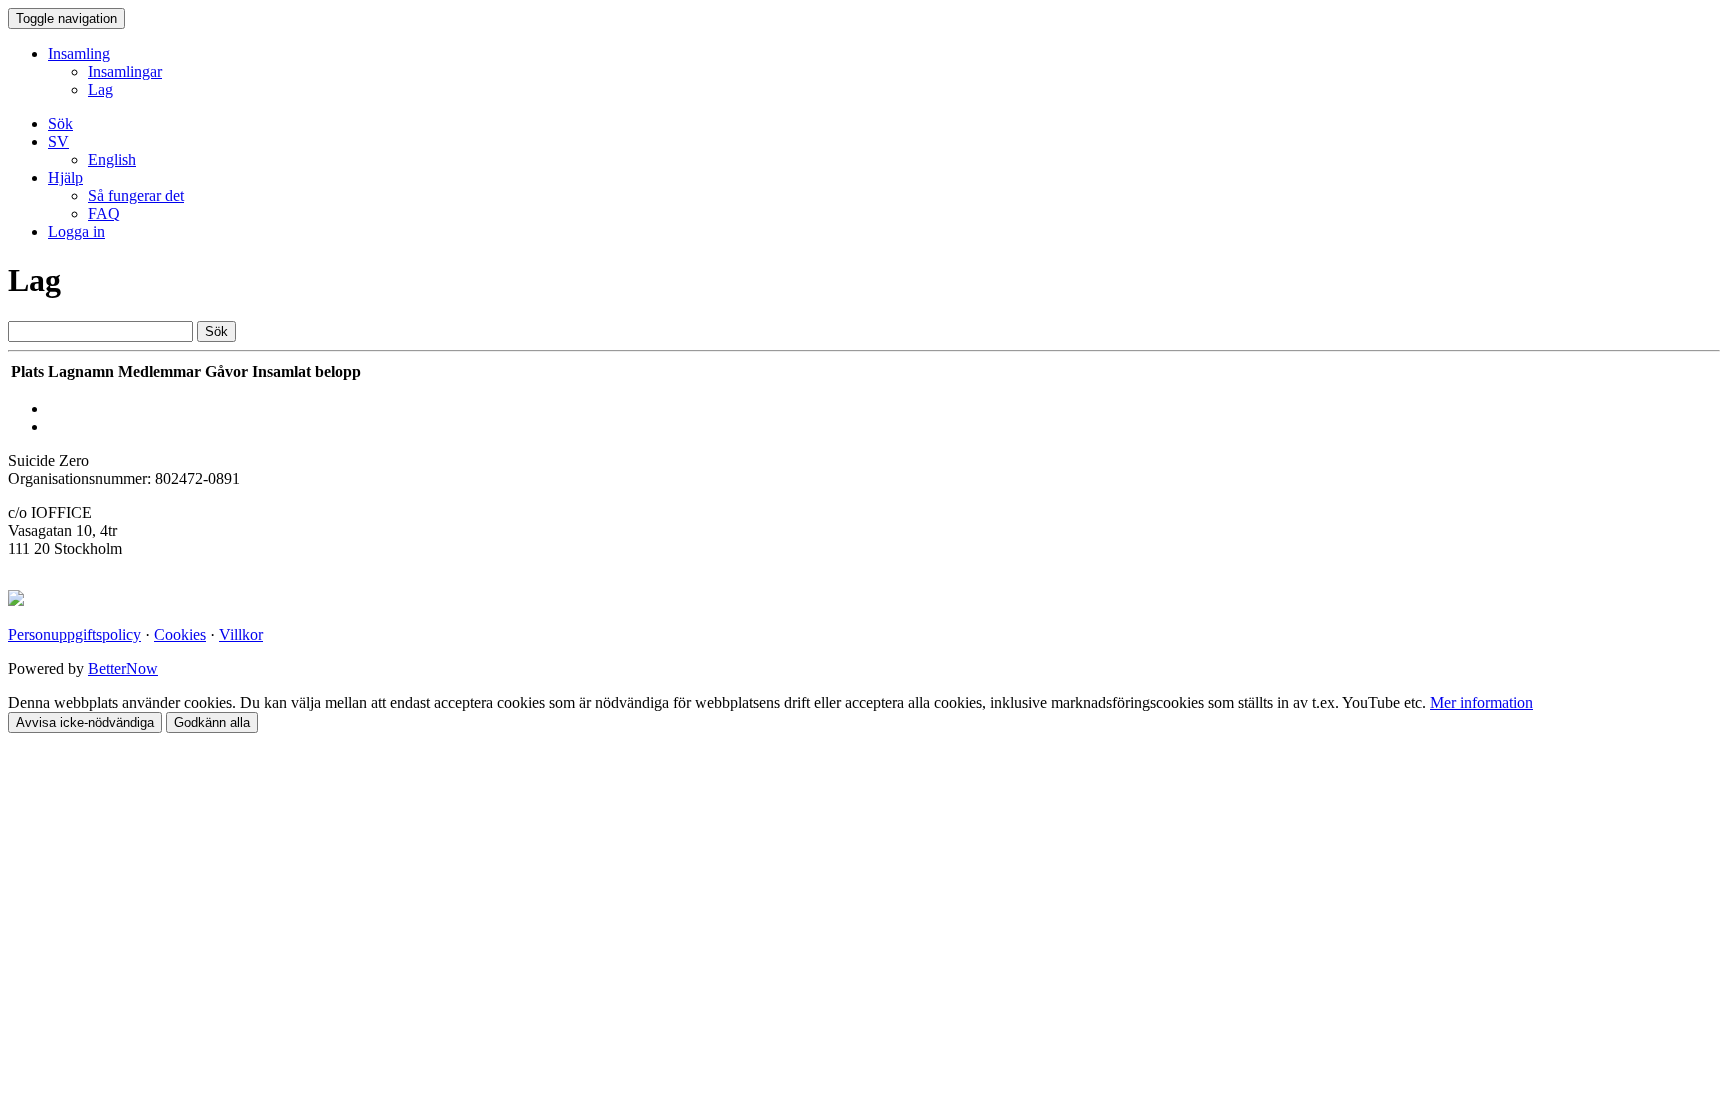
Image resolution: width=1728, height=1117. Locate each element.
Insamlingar (125, 71)
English (112, 159)
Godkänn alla (212, 722)
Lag (100, 89)
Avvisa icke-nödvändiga (85, 722)
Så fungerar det (136, 195)
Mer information (1481, 702)
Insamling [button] (79, 53)
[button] (58, 141)
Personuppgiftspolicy (74, 634)
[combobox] (100, 331)
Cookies (180, 634)
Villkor (241, 634)
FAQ (104, 213)
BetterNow (123, 668)
